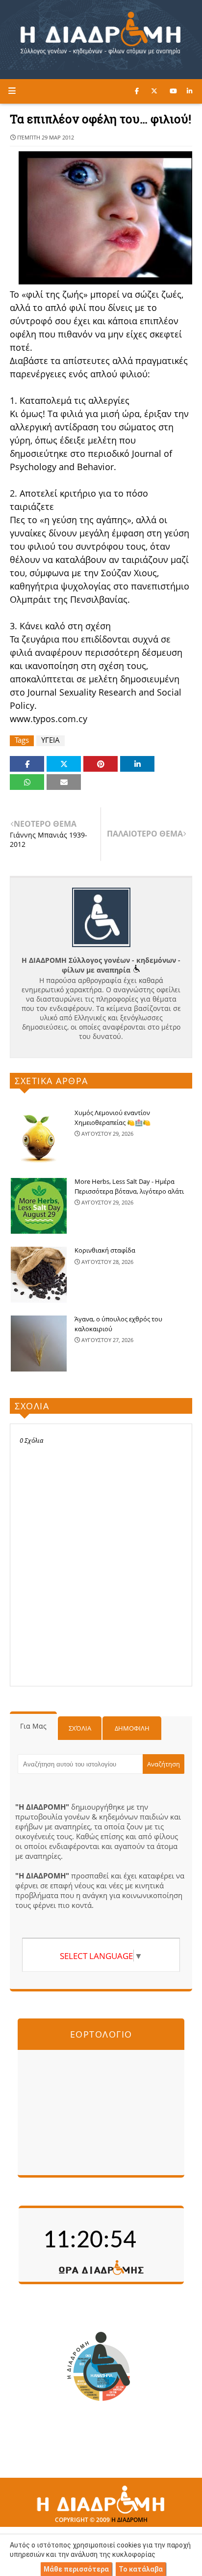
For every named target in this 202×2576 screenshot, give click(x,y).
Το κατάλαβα (141, 2569)
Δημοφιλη (132, 1728)
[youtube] (173, 91)
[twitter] (154, 91)
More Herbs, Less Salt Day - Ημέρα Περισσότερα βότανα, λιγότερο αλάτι (129, 1186)
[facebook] (137, 91)
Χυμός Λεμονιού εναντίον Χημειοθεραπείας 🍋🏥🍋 (113, 1118)
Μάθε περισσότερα (76, 2569)
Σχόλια (80, 1728)
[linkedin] (189, 91)
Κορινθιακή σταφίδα (105, 1250)
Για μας (33, 1726)
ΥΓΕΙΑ (50, 740)
